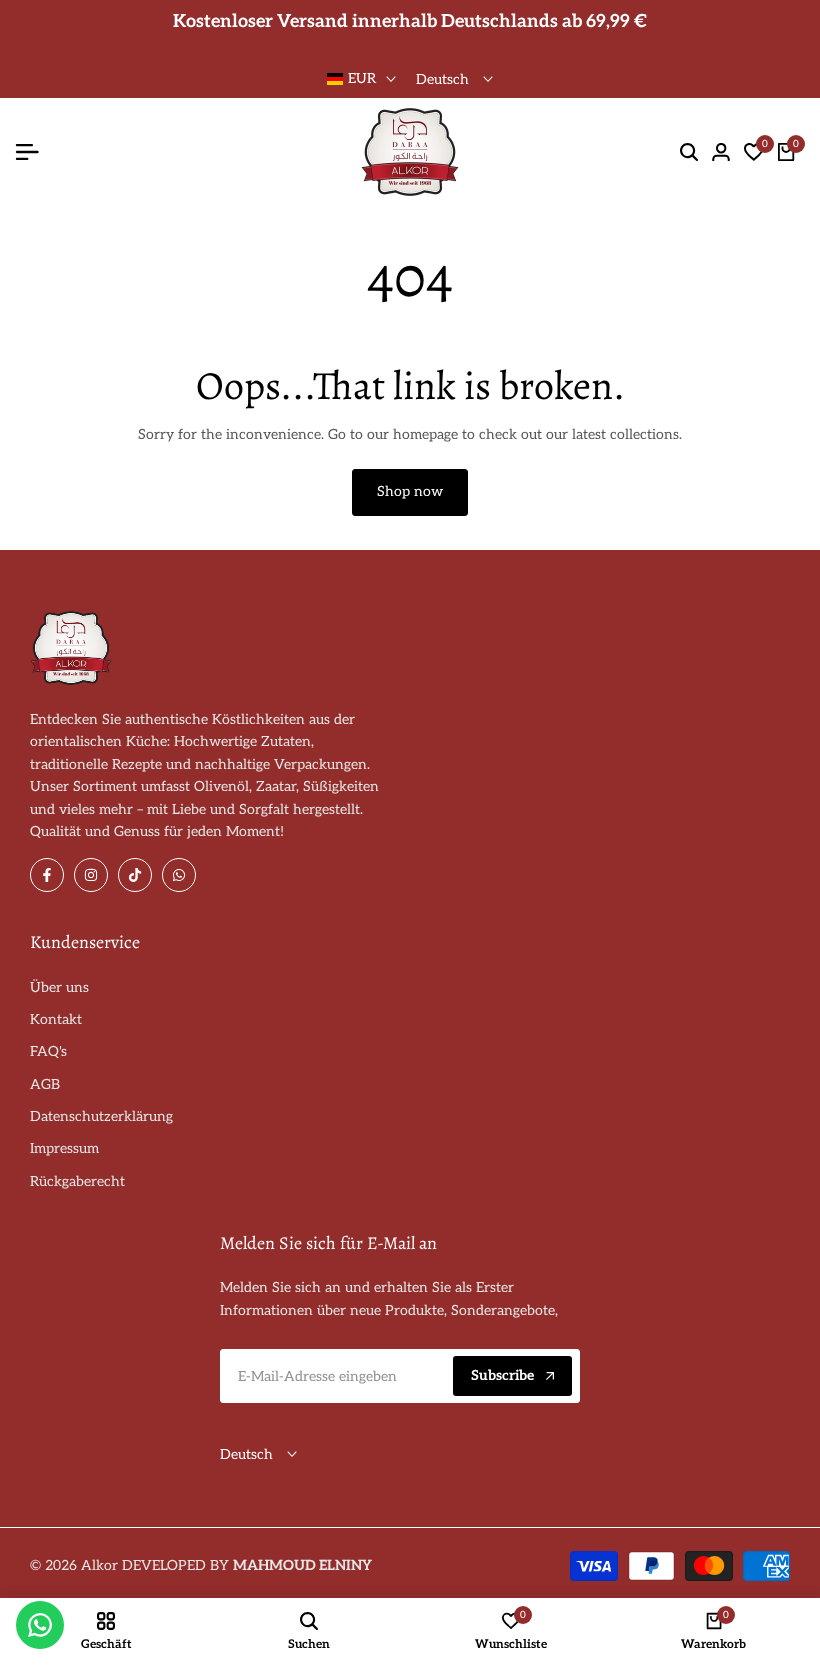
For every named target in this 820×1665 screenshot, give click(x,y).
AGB (45, 1084)
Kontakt (56, 1019)
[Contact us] (40, 1625)
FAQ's (48, 1051)
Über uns (59, 987)
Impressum (64, 1148)
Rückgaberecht (77, 1181)
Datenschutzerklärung (101, 1116)
